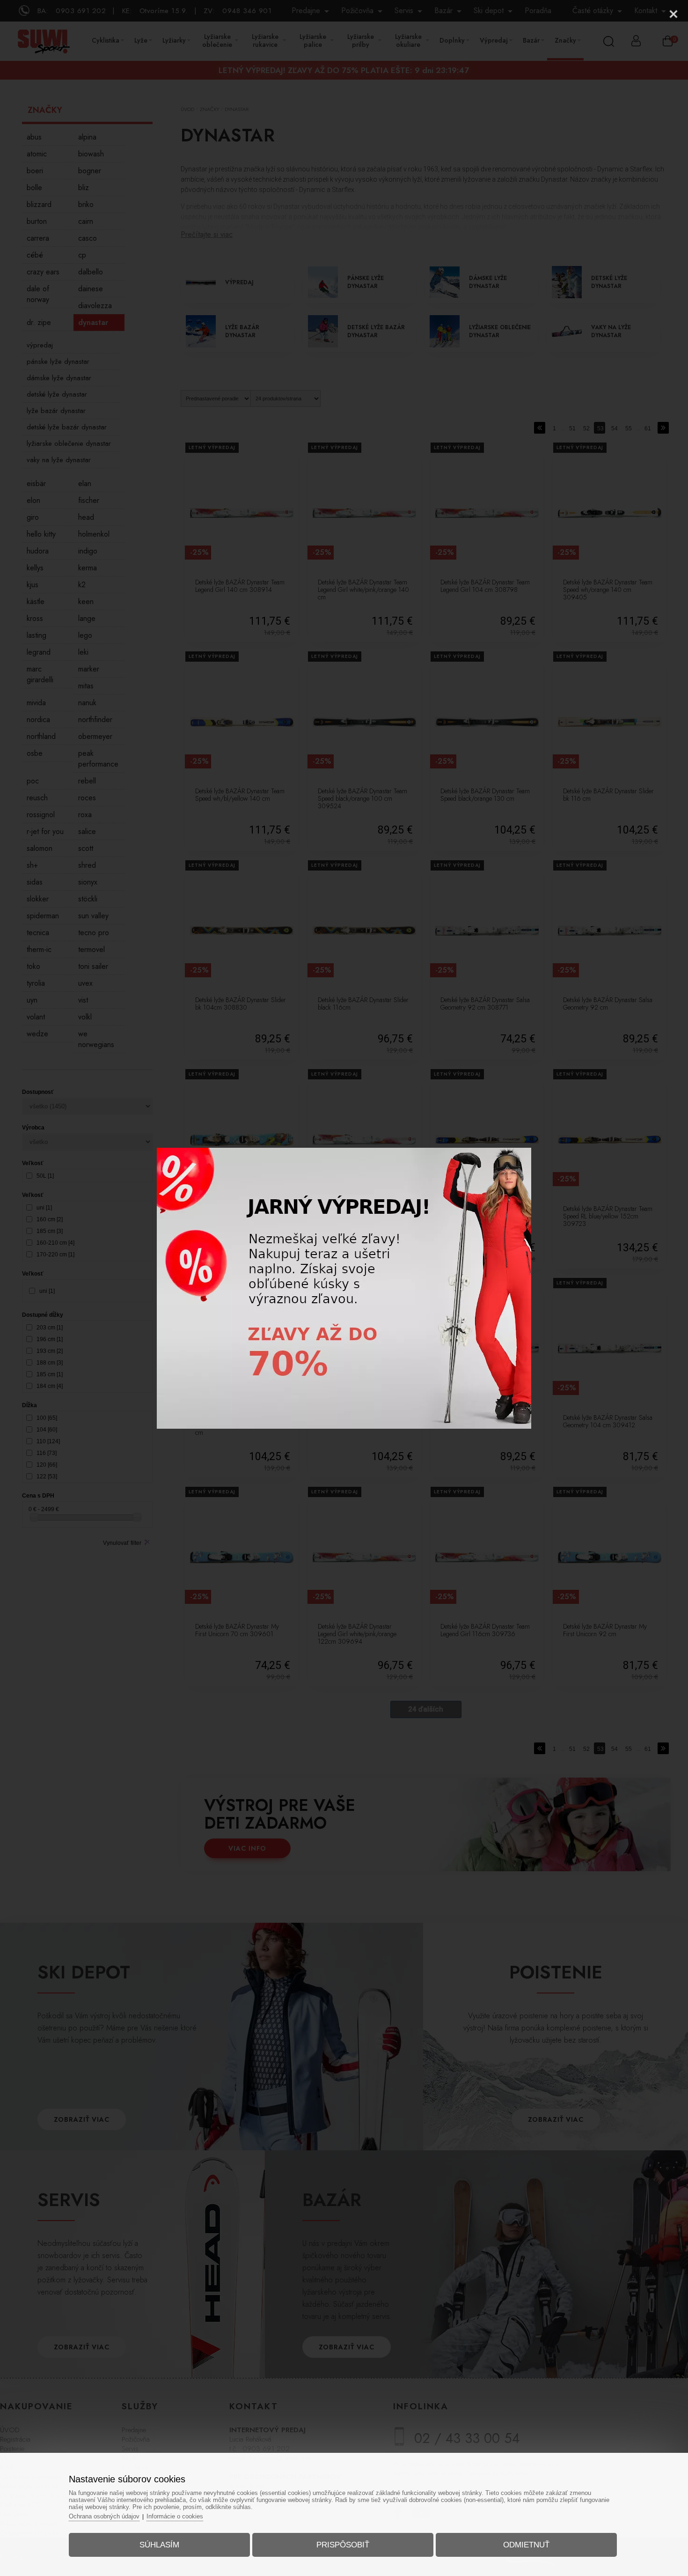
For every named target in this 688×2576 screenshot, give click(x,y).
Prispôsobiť (343, 2545)
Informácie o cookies (175, 2516)
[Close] (673, 14)
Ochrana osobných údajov (104, 2516)
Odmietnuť (526, 2545)
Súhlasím (159, 2545)
